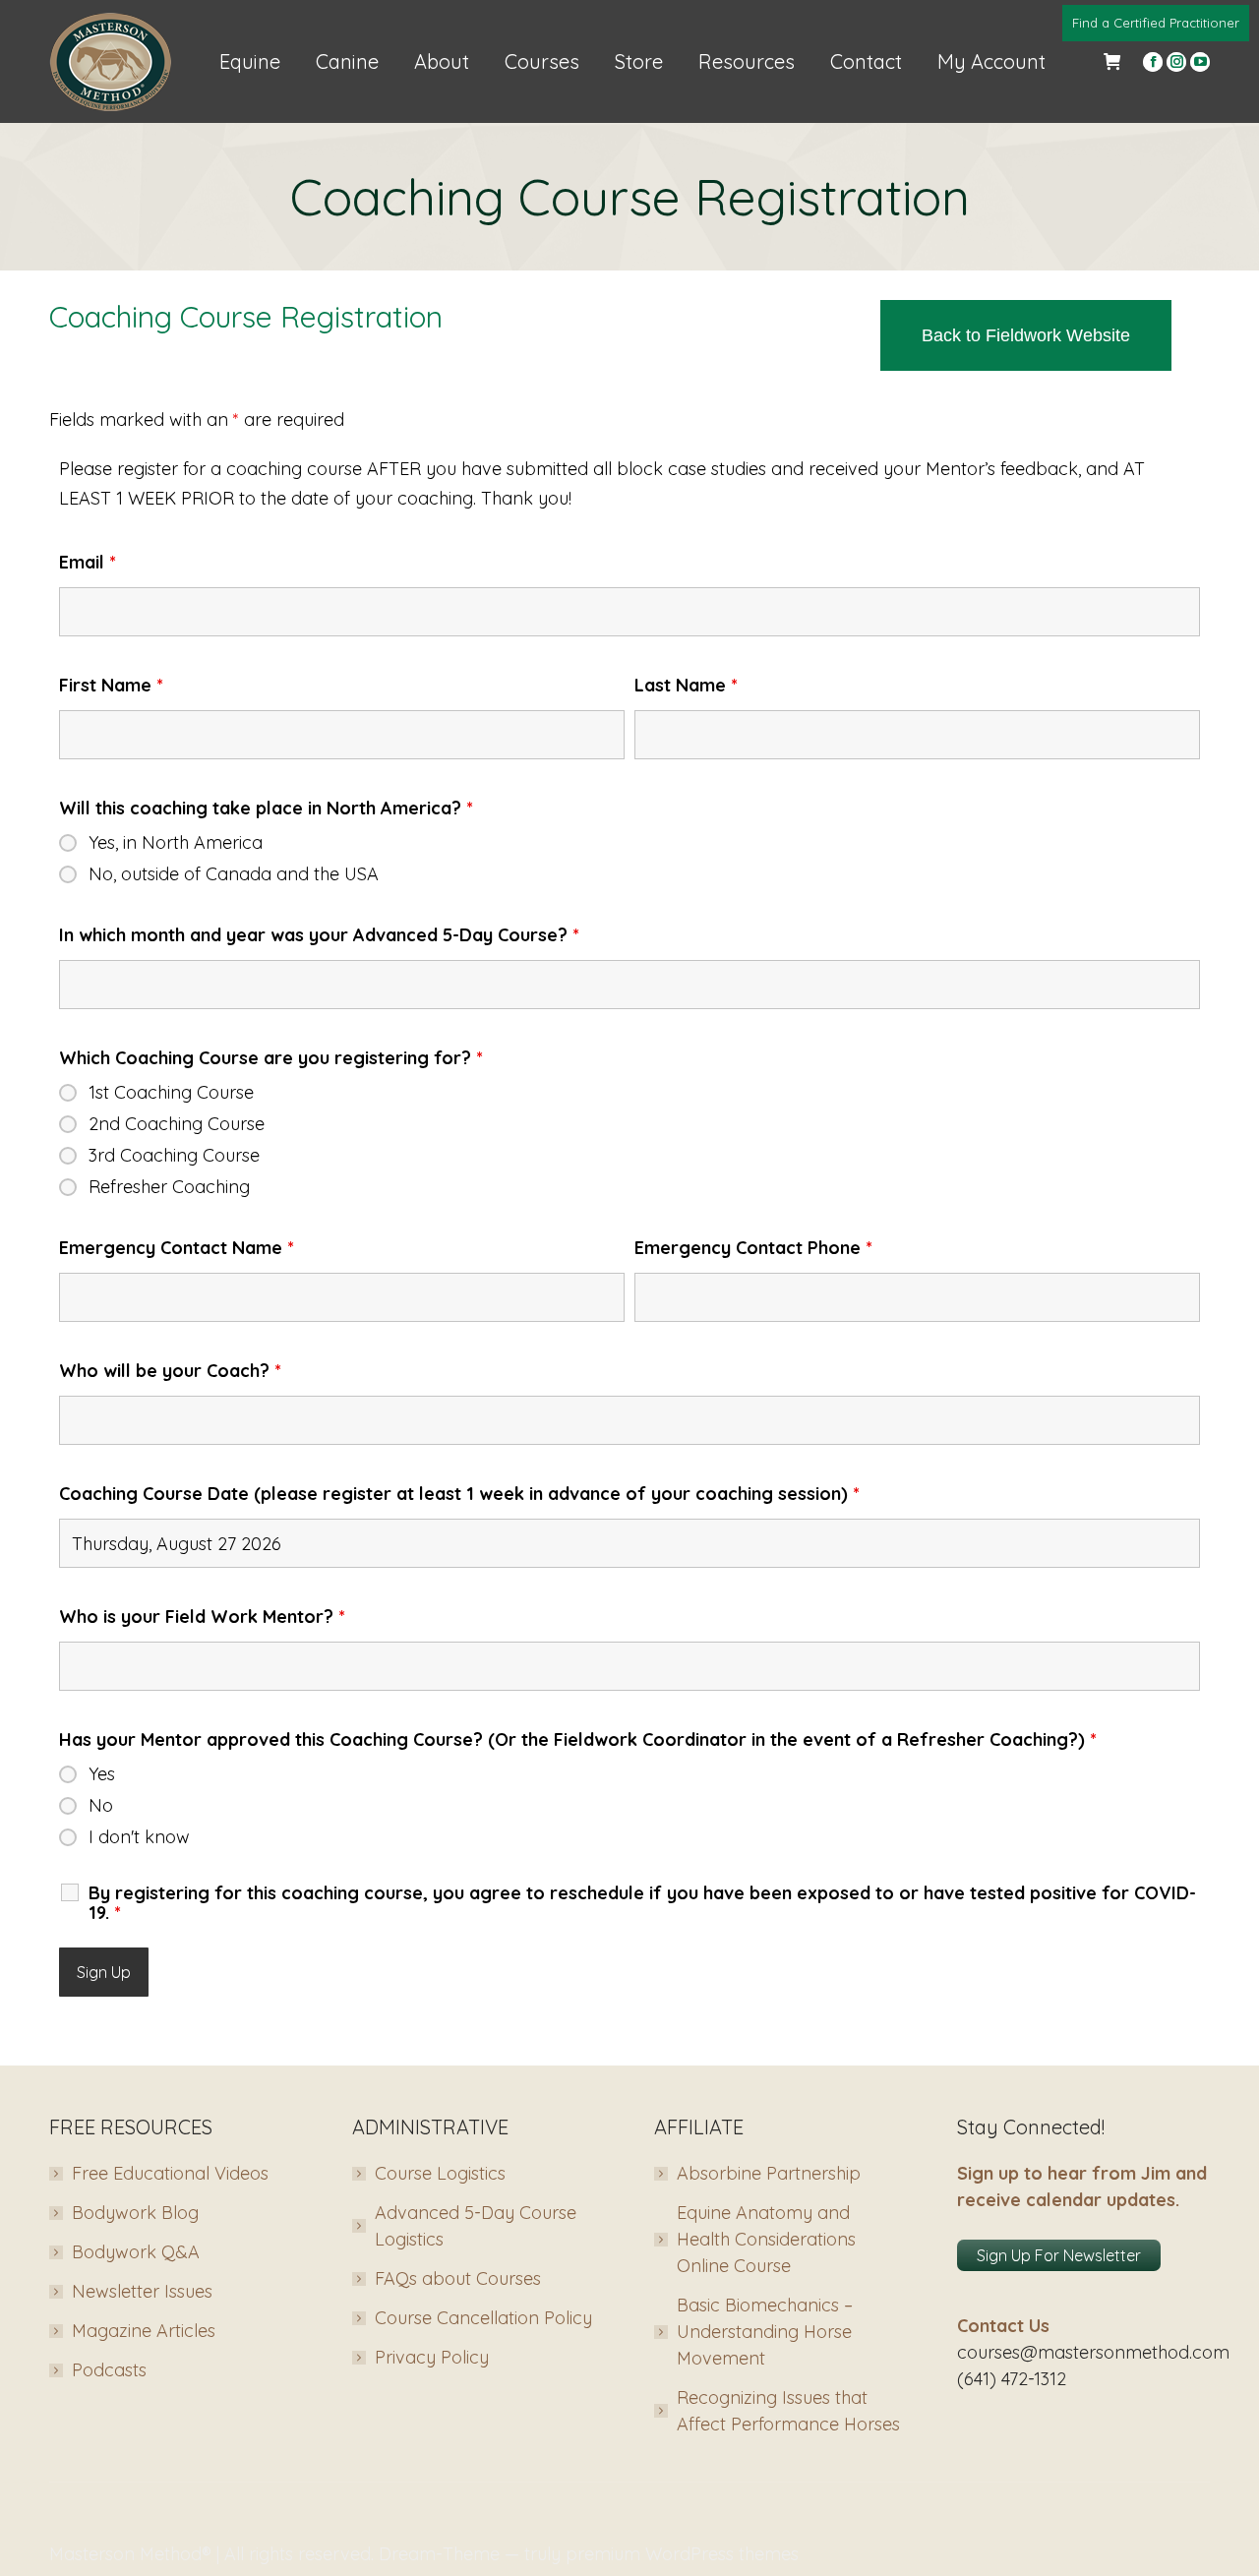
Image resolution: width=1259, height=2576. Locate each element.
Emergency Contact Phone (753, 1248)
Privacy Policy (432, 2357)
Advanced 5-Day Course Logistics (476, 2226)
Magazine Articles (144, 2331)
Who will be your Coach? (170, 1371)
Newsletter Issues (142, 2291)
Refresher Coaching (169, 1187)
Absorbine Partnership (769, 2173)
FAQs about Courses (458, 2278)
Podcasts (109, 2370)
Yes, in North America (176, 843)
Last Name (686, 685)
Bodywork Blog (135, 2213)
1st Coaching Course (171, 1093)
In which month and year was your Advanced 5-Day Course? (319, 935)
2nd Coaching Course (177, 1124)
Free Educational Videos (170, 2173)
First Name (111, 685)
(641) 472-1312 (1012, 2379)
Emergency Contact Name (177, 1248)
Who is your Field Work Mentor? (202, 1617)
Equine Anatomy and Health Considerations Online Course (766, 2239)
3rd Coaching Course (174, 1156)
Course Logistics (440, 2173)
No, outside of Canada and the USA (234, 874)
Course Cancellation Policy (483, 2318)
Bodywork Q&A (136, 2252)
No (101, 1806)
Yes (102, 1774)
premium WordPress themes (682, 2554)
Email (88, 562)
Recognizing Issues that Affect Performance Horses (788, 2411)
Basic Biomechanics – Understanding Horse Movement (765, 2332)
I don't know (139, 1837)
